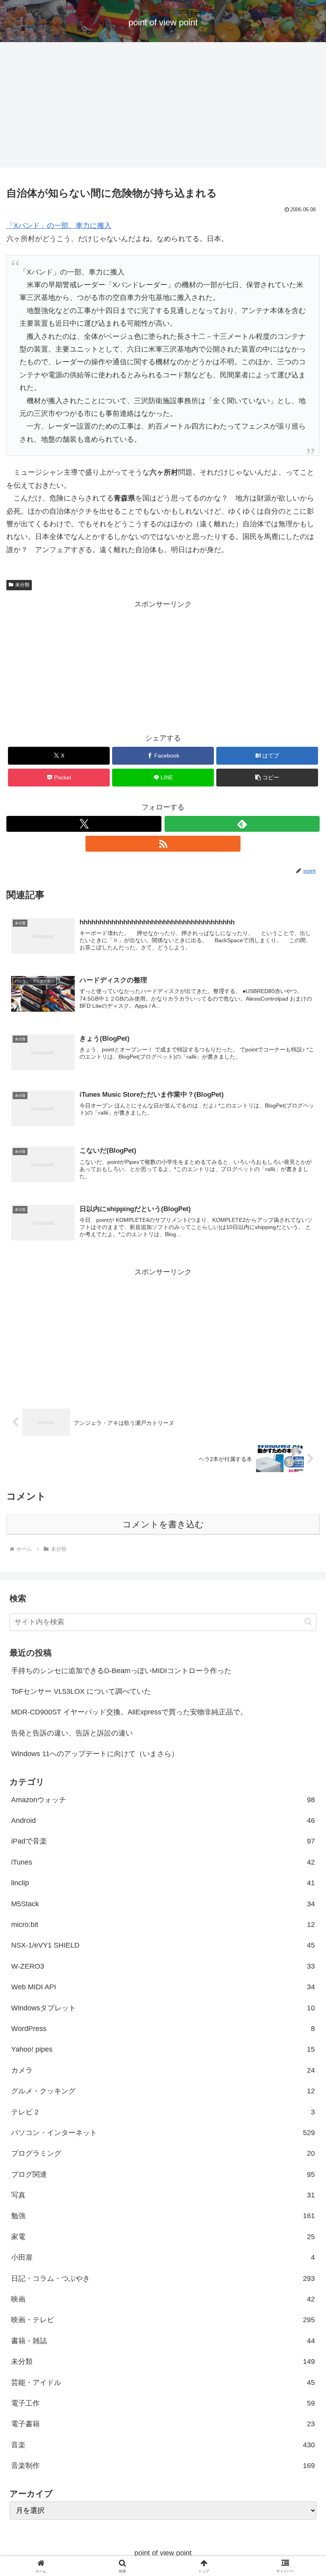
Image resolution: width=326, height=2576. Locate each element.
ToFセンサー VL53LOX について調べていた (81, 1691)
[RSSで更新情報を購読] (163, 844)
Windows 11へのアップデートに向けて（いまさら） (95, 1754)
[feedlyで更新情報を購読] (242, 824)
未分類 (22, 585)
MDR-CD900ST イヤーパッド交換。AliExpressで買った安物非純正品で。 (129, 1712)
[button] (267, 778)
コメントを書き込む (163, 1524)
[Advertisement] (163, 107)
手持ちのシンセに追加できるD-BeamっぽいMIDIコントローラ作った (121, 1671)
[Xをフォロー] (84, 824)
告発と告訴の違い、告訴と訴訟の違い (72, 1733)
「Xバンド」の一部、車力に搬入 (59, 226)
